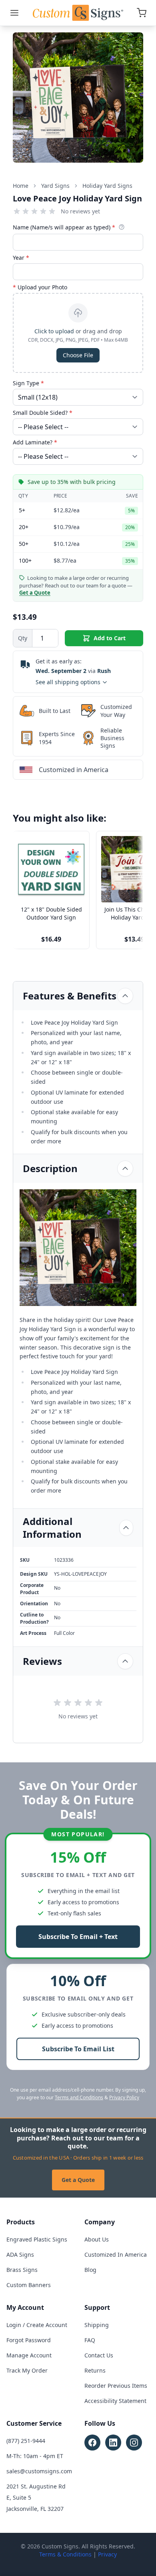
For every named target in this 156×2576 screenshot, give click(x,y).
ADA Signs (20, 2254)
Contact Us (99, 2355)
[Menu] (14, 13)
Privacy (107, 2554)
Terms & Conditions (65, 2554)
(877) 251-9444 (26, 2441)
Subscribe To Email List (78, 2049)
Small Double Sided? (43, 413)
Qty (23, 638)
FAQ (90, 2340)
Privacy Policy (124, 2097)
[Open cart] (142, 13)
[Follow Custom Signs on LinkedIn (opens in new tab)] (113, 2443)
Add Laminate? (35, 442)
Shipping (97, 2325)
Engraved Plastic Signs (37, 2239)
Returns (95, 2370)
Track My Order (27, 2370)
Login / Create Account (37, 2325)
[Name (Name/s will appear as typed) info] (122, 227)
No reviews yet (80, 211)
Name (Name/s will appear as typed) (64, 227)
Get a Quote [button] (35, 593)
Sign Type (28, 383)
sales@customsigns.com (39, 2471)
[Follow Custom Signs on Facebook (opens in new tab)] (92, 2443)
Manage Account (29, 2355)
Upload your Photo (40, 287)
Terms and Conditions (79, 2097)
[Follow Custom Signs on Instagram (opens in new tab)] (134, 2443)
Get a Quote (78, 2180)
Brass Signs (22, 2270)
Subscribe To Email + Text (78, 1937)
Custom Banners (29, 2285)
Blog (90, 2270)
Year (21, 258)
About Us (97, 2239)
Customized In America (116, 2254)
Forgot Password (29, 2340)
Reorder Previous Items (116, 2386)
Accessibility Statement (115, 2401)
